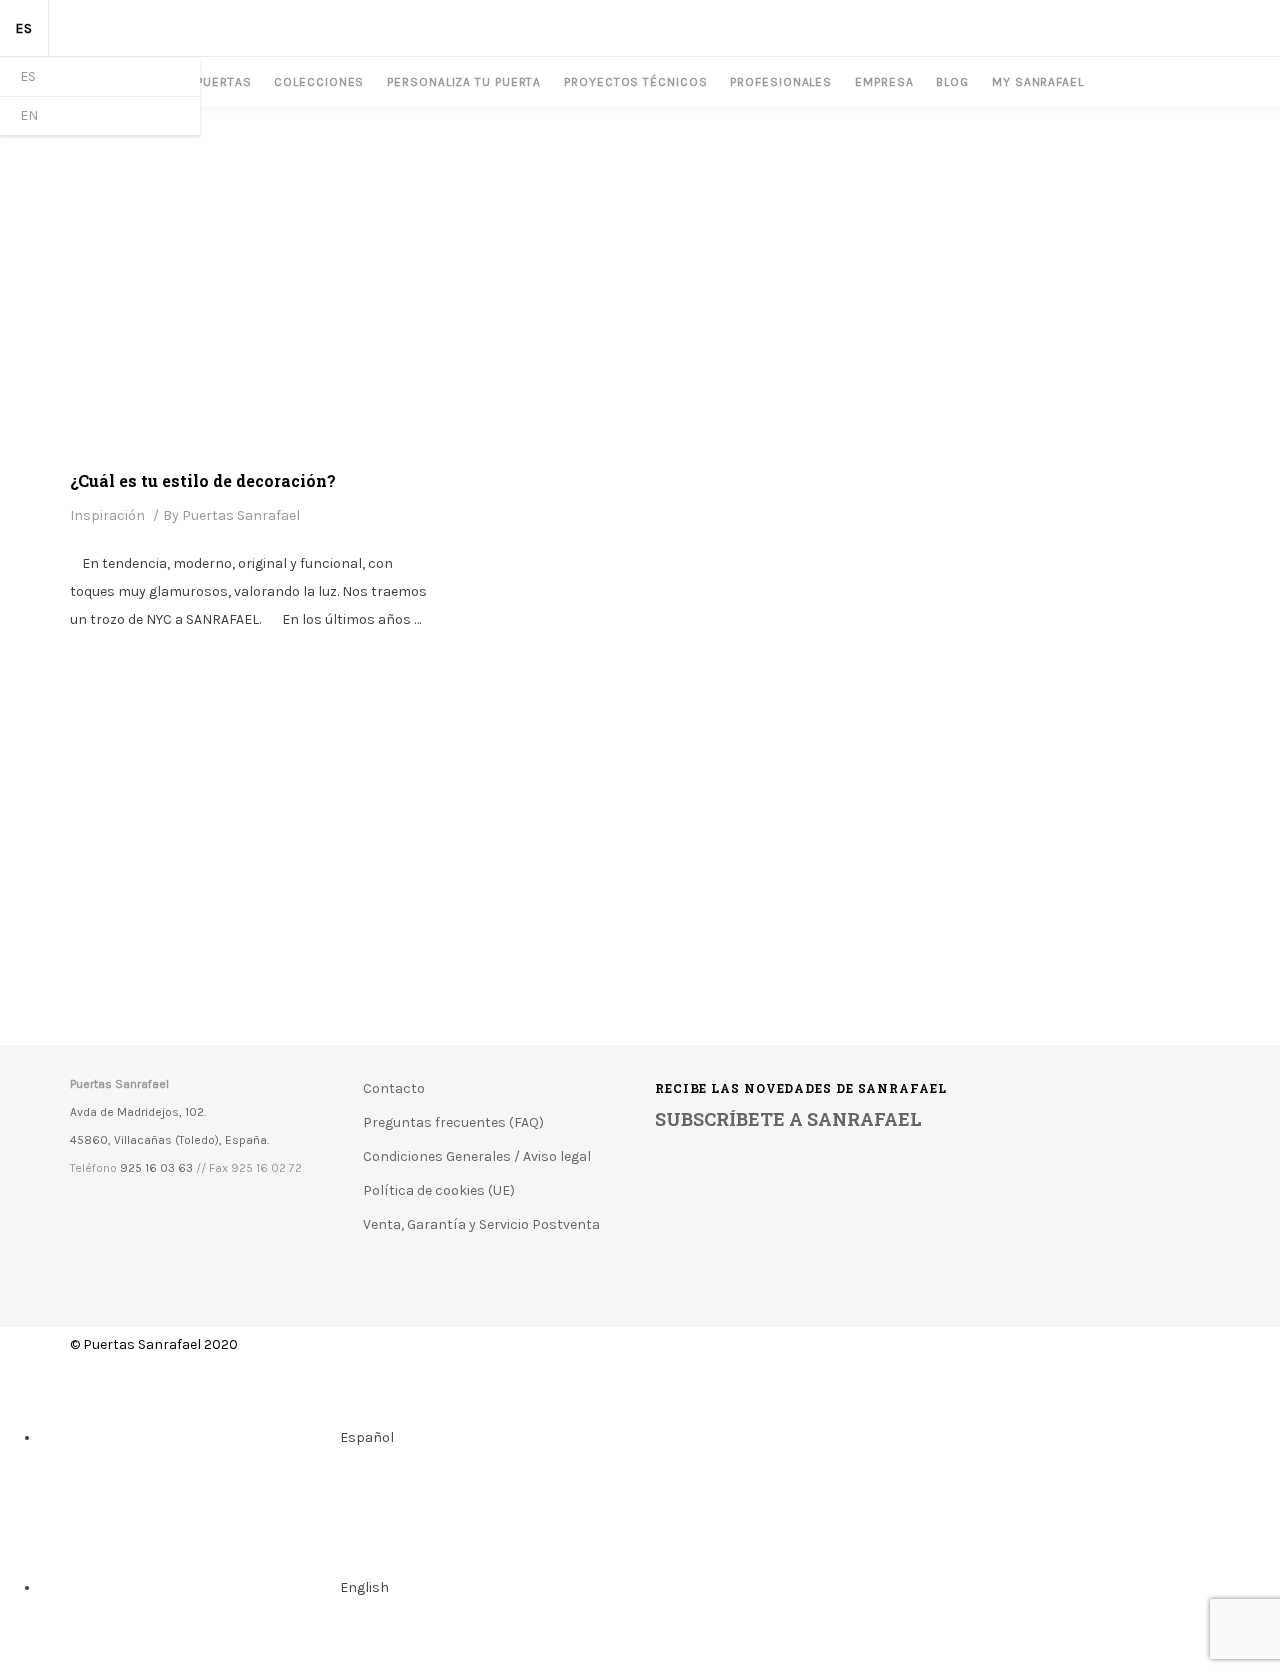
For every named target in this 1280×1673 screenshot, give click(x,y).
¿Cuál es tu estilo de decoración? (203, 480)
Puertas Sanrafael (241, 515)
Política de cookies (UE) (439, 1190)
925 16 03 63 (156, 1168)
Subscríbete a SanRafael (788, 1119)
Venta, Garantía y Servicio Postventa (481, 1224)
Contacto (394, 1088)
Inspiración (107, 515)
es (24, 28)
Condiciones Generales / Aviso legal (477, 1156)
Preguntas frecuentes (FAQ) (453, 1122)
